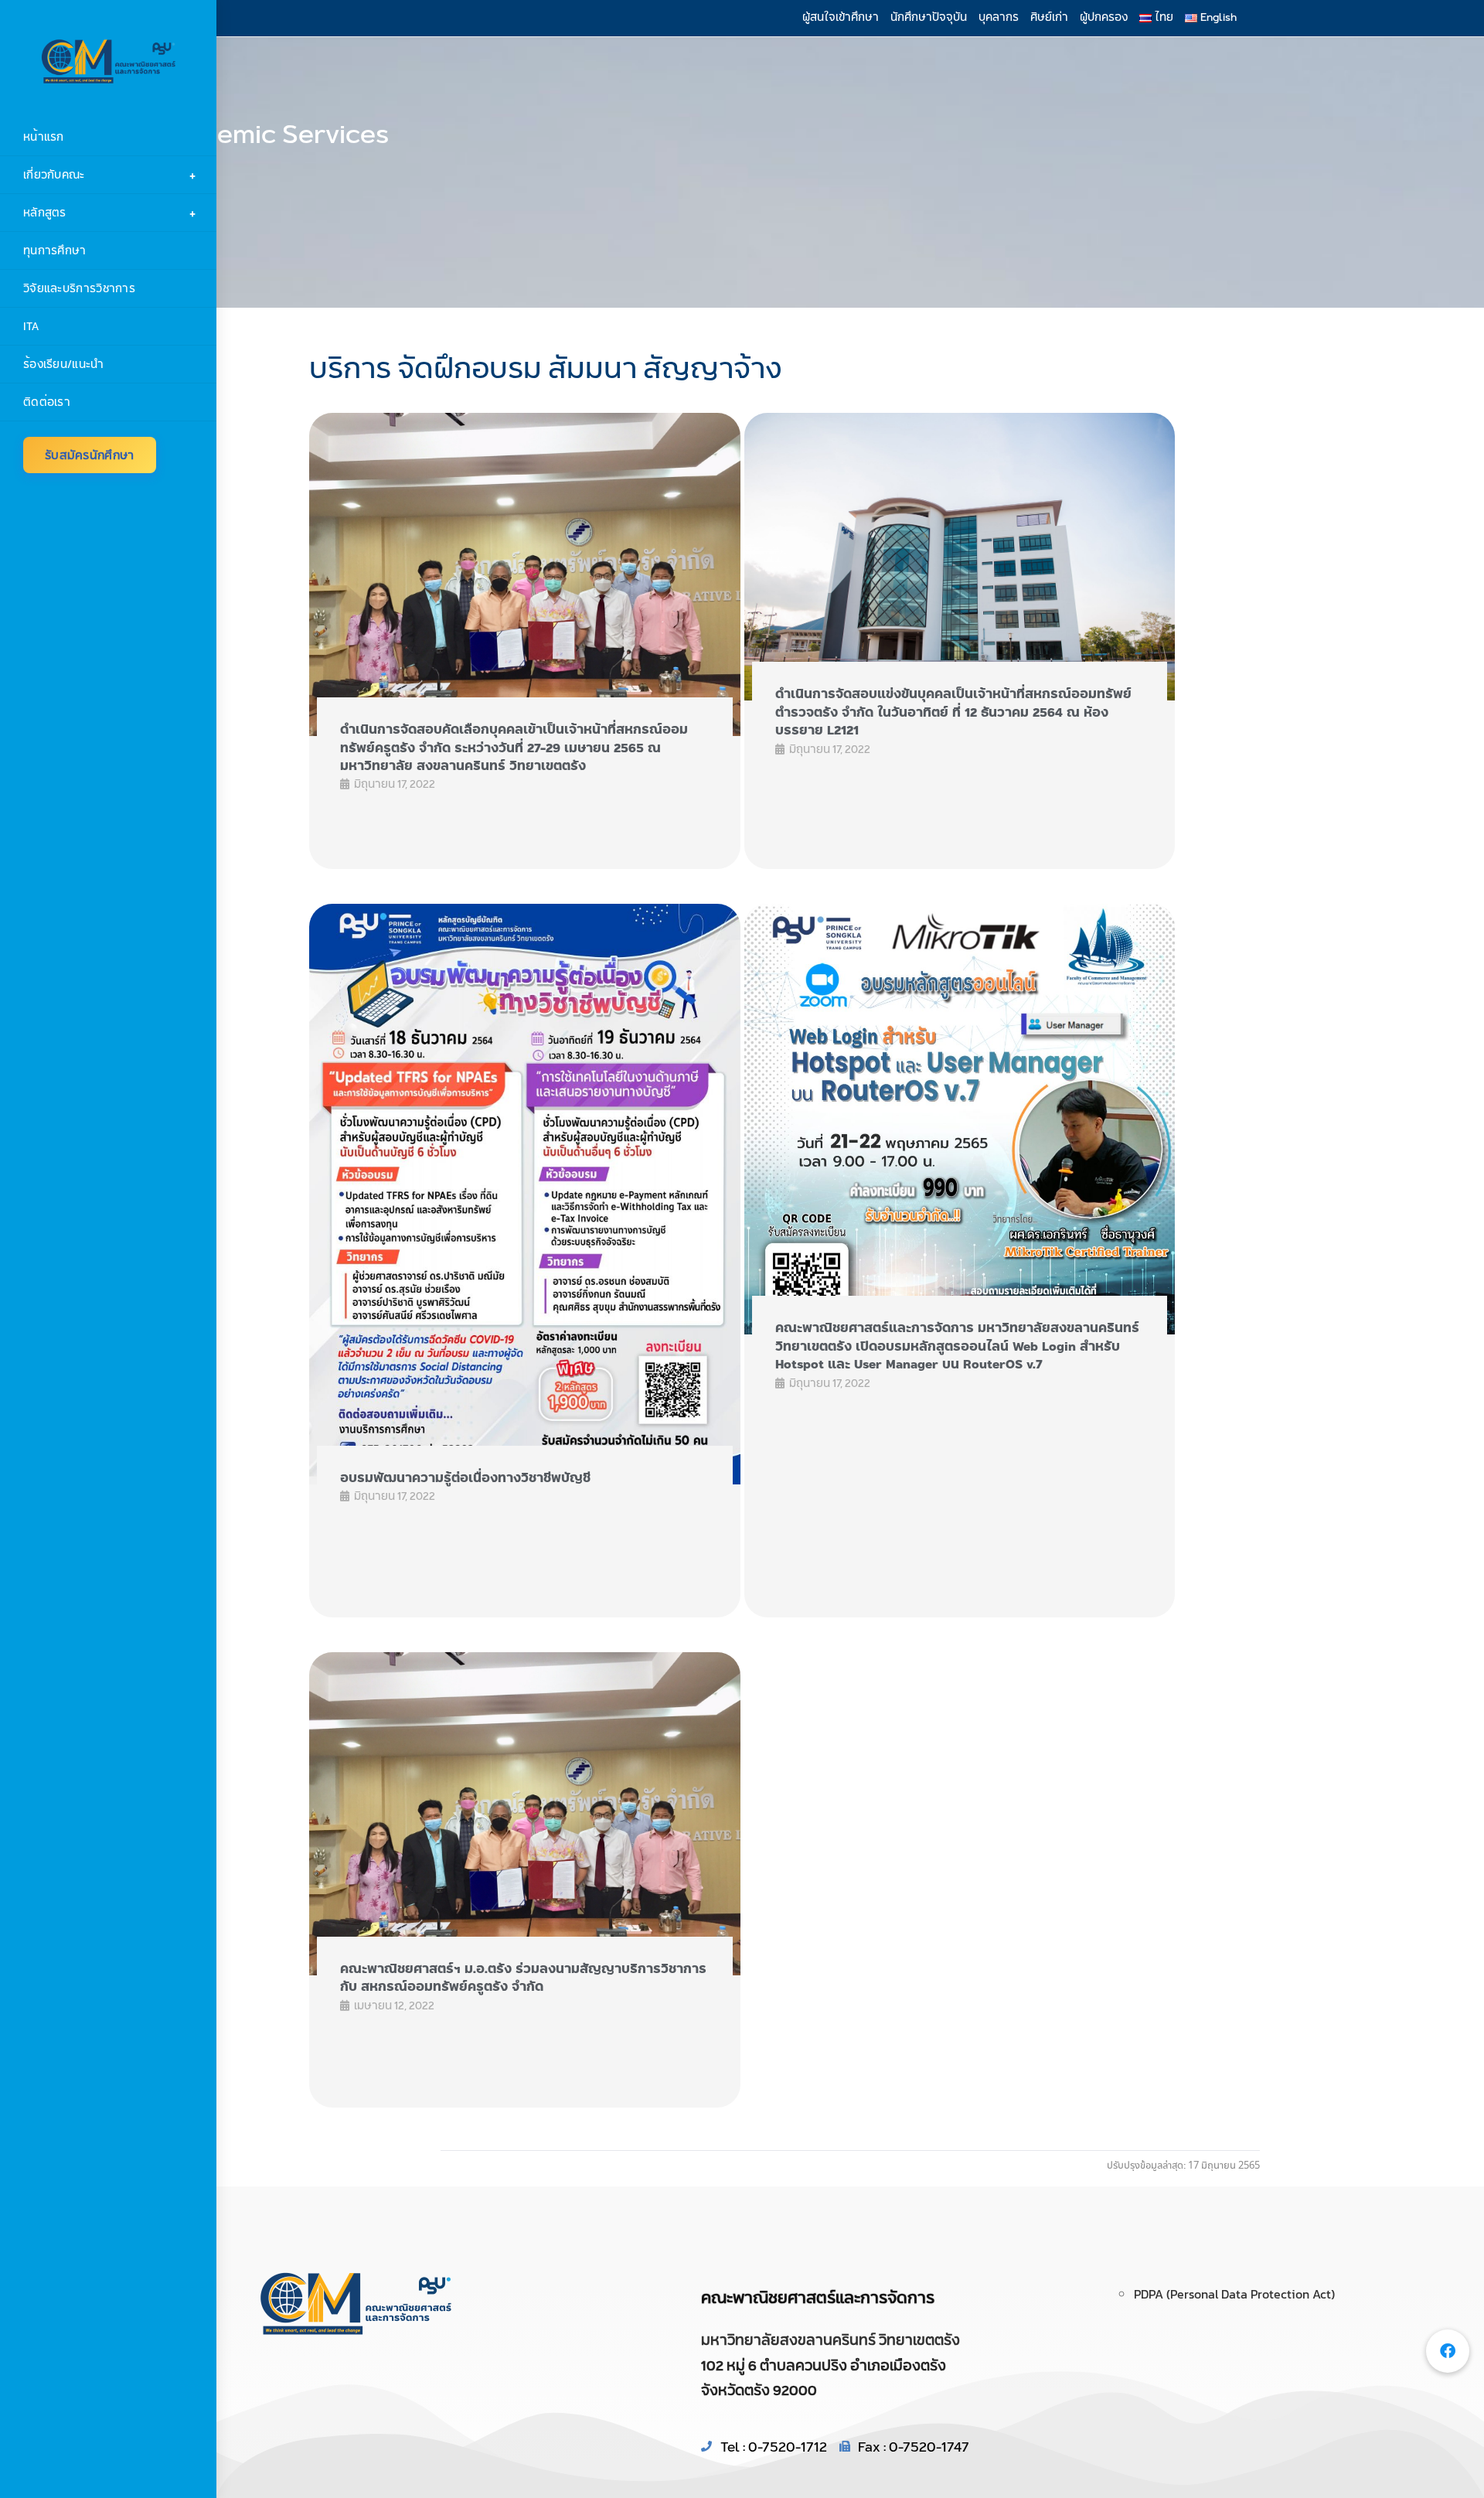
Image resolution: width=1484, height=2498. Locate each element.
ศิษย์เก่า (1049, 17)
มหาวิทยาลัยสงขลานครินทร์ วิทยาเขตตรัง (830, 2340)
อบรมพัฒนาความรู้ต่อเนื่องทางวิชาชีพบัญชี (465, 1478)
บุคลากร (999, 17)
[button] (1448, 2351)
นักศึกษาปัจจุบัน (929, 17)
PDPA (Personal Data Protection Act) (1234, 2294)
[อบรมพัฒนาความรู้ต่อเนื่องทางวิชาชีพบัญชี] (525, 1194)
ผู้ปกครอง (1104, 17)
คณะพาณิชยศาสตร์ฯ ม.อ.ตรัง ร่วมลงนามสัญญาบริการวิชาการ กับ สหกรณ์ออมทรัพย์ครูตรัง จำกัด (523, 1978)
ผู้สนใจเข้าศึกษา (841, 17)
